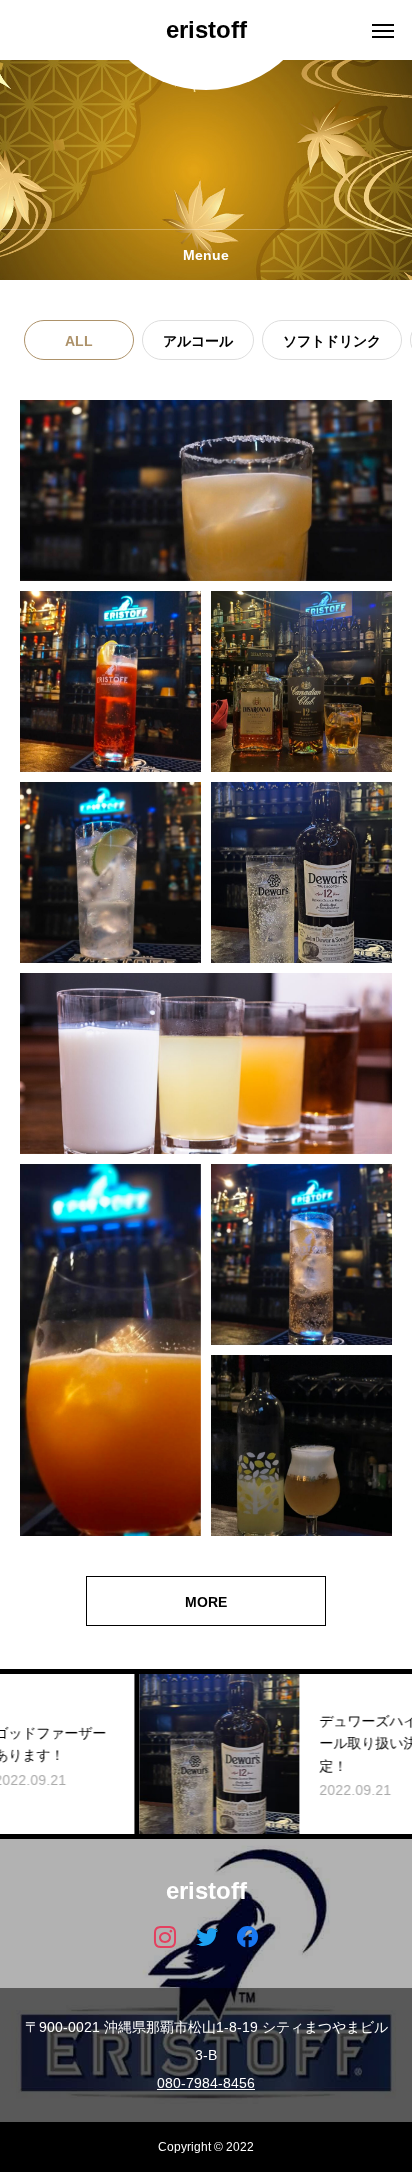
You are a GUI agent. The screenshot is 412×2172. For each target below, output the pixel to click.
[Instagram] (165, 1935)
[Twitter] (206, 1935)
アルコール (198, 341)
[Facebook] (247, 1935)
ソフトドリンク (332, 341)
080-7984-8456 (206, 2083)
